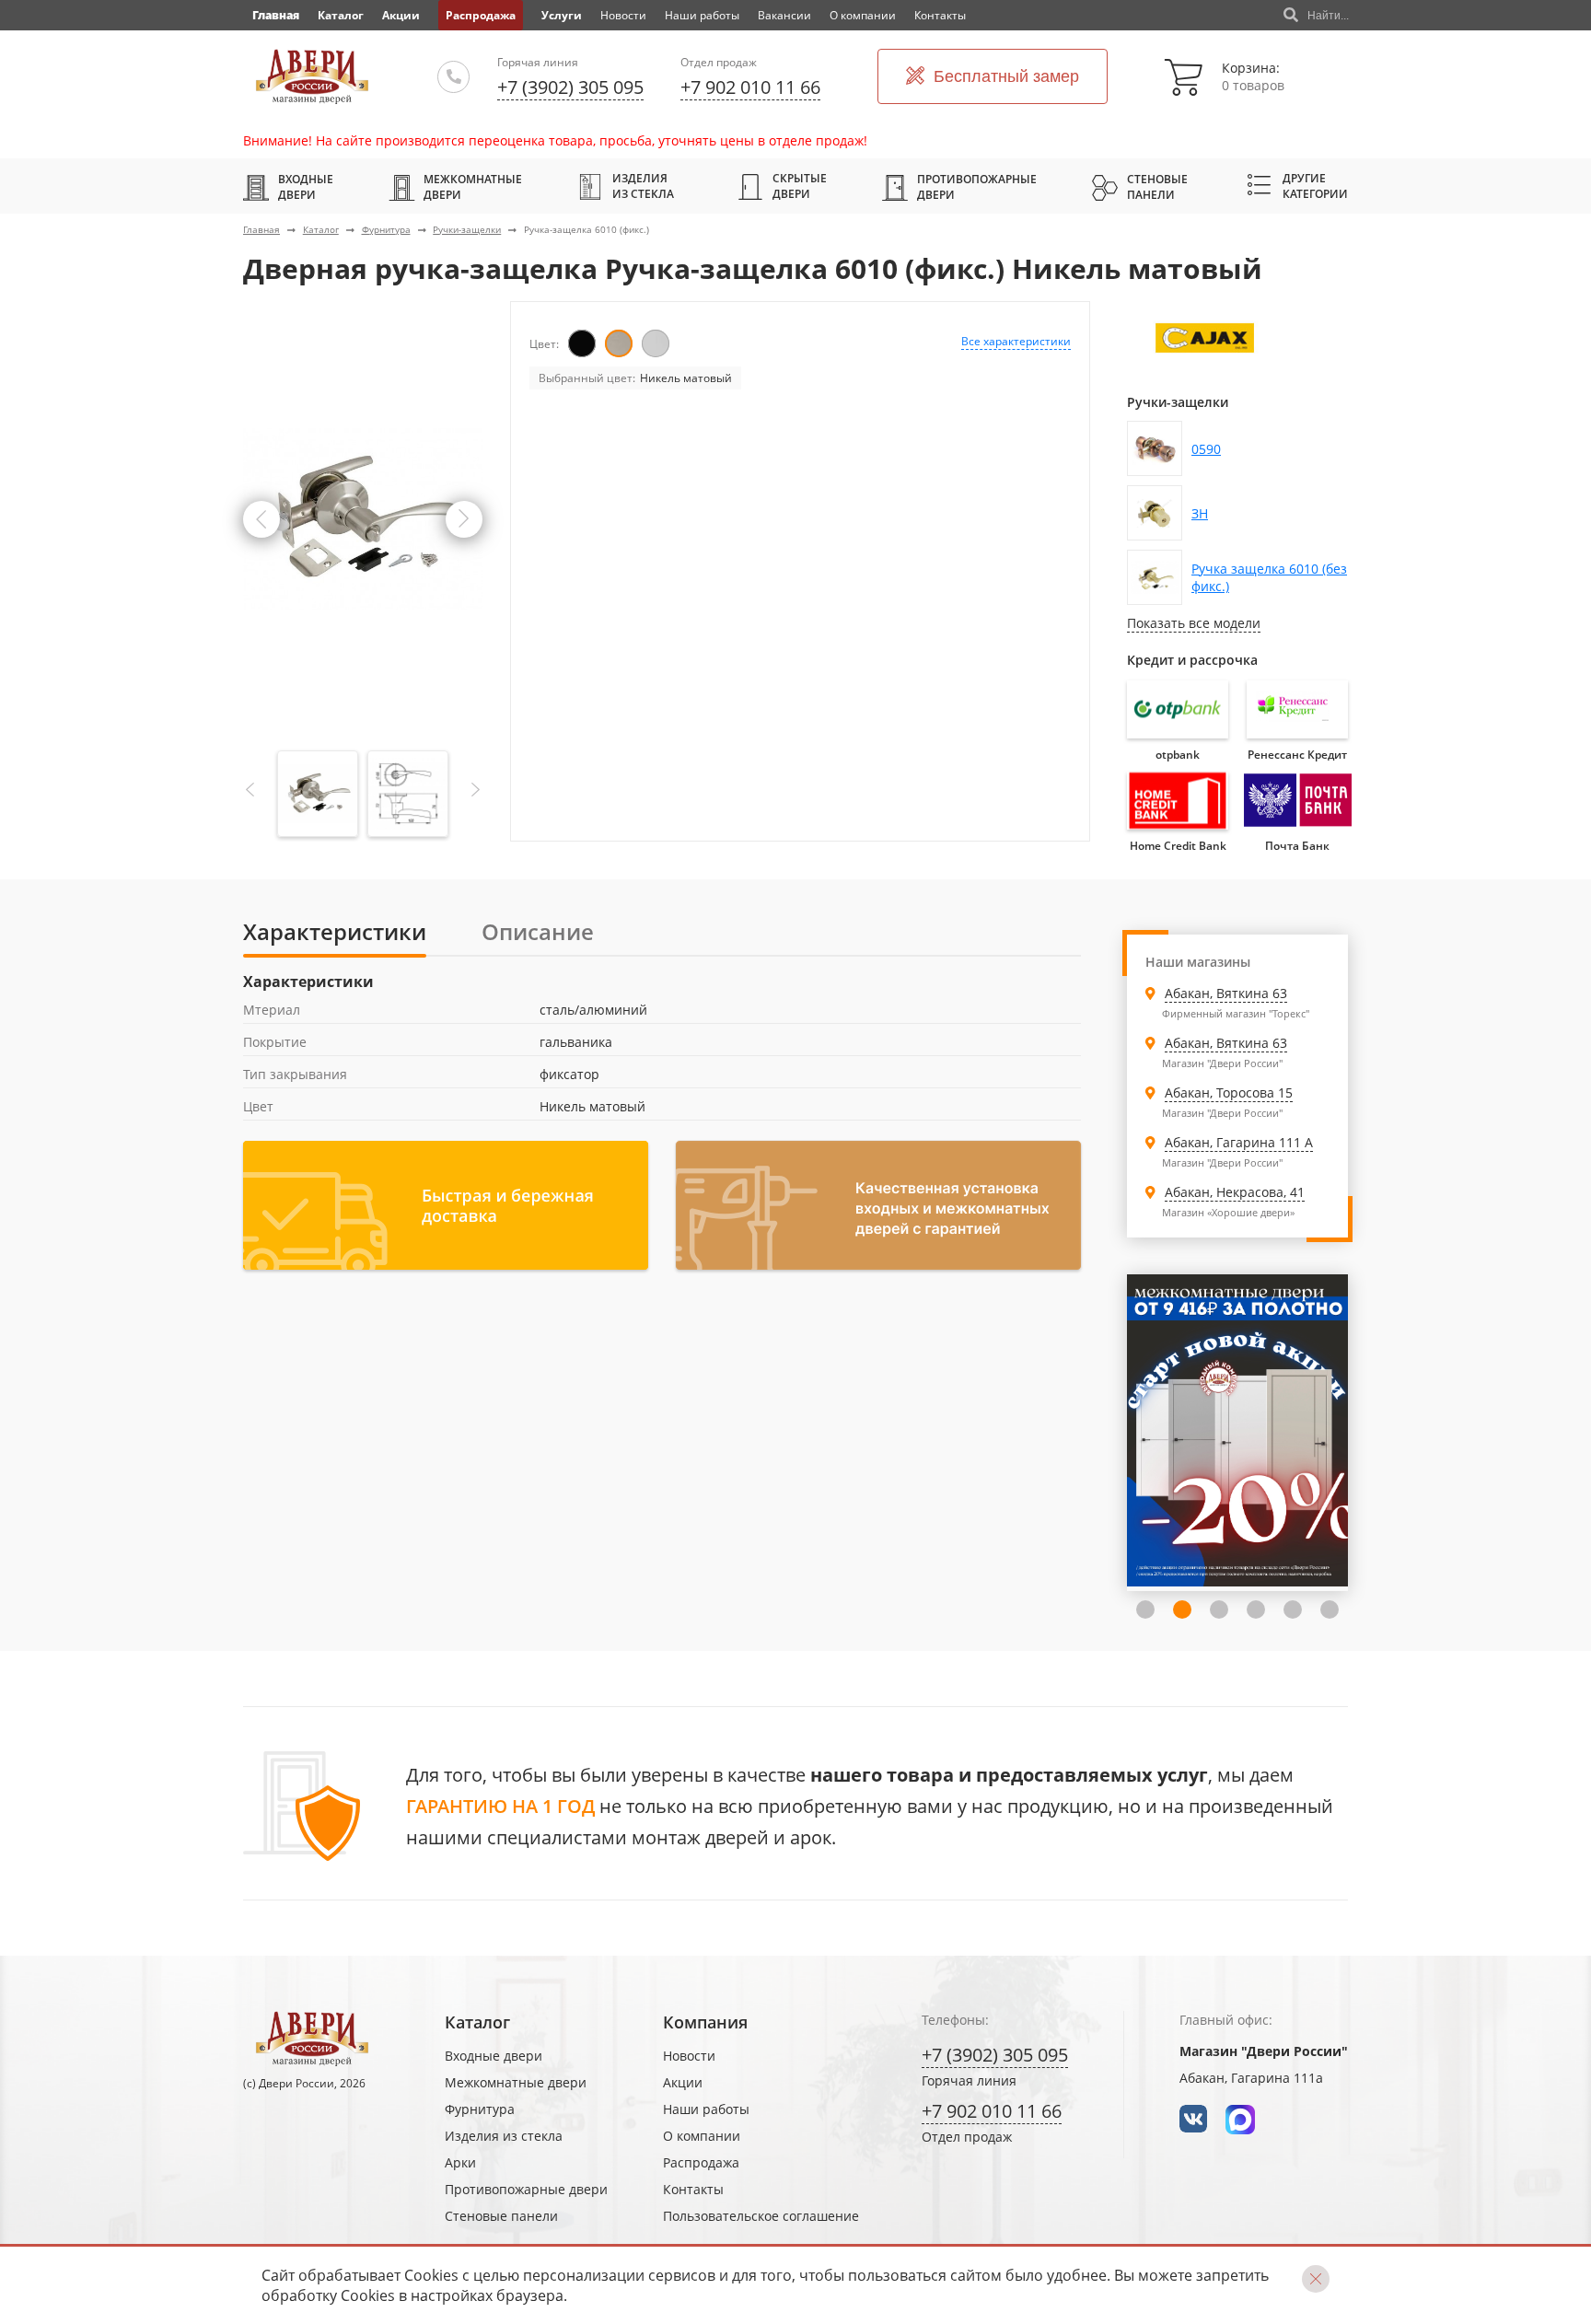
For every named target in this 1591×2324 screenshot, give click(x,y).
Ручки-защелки (467, 229)
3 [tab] (1182, 1609)
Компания (705, 2022)
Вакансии (784, 15)
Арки (460, 2162)
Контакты (940, 15)
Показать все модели (1194, 623)
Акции (401, 15)
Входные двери (306, 187)
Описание (538, 931)
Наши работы (702, 15)
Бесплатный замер (1006, 76)
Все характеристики (1016, 341)
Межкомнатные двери (473, 187)
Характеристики (335, 931)
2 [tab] (1145, 1609)
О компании (863, 15)
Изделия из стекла (643, 186)
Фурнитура (386, 229)
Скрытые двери (800, 186)
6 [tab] (1293, 1609)
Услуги (562, 15)
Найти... (1328, 16)
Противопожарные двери (977, 187)
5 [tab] (1256, 1609)
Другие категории (1315, 186)
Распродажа (481, 15)
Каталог (341, 15)
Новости (623, 15)
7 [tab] (1330, 1609)
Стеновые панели (1157, 187)
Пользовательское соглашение (761, 2216)
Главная (261, 229)
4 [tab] (1219, 1609)
